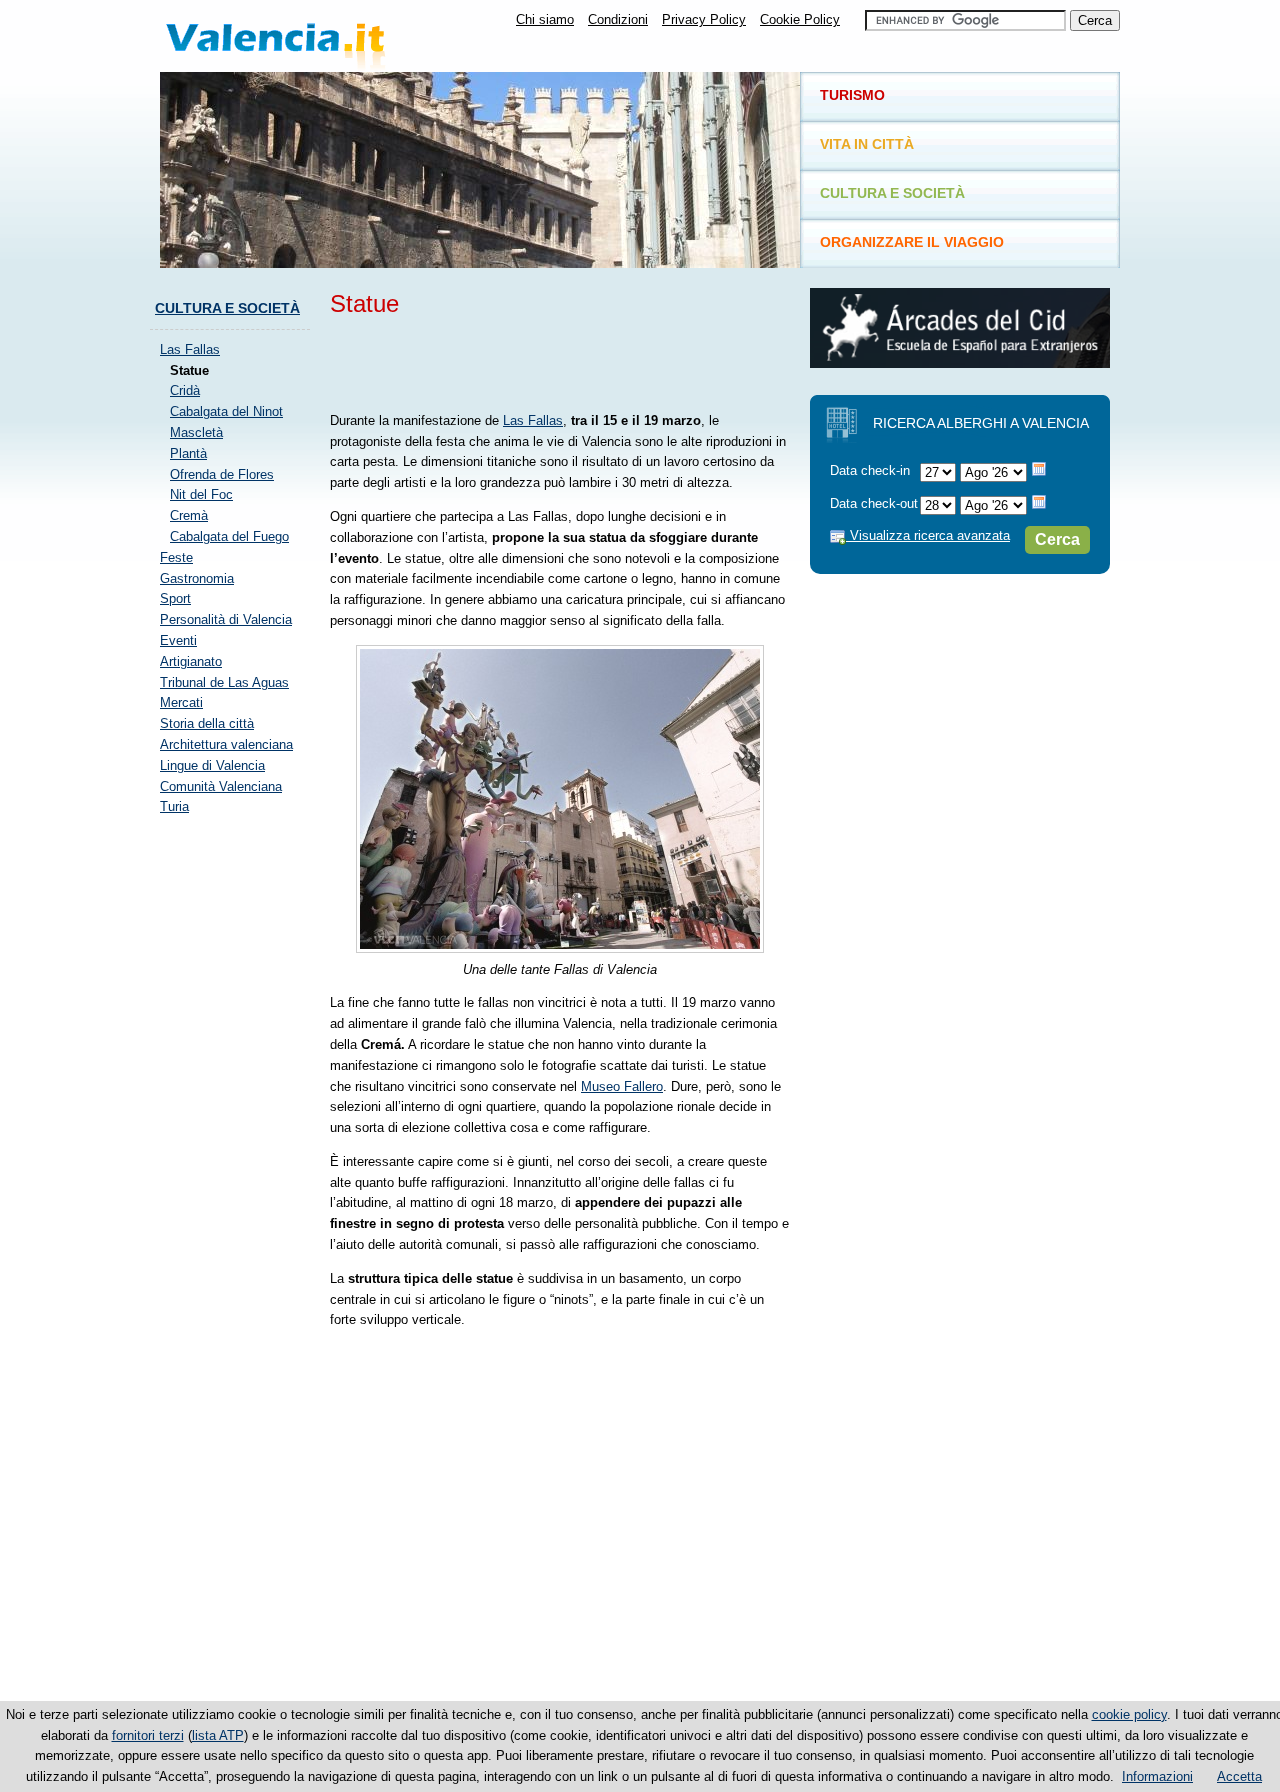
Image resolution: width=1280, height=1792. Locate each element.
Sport (175, 598)
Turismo (852, 95)
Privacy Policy (704, 19)
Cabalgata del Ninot (226, 411)
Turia (174, 806)
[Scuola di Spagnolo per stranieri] (960, 363)
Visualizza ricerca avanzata (928, 535)
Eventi (178, 640)
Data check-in (870, 470)
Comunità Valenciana (221, 786)
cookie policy (1129, 1714)
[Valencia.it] (314, 36)
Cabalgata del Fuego (229, 536)
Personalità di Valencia (226, 619)
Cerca (1057, 539)
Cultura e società (227, 308)
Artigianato (191, 661)
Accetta (1239, 1776)
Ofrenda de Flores (222, 474)
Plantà (188, 453)
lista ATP (218, 1735)
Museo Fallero (622, 1086)
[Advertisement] (564, 361)
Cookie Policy (800, 19)
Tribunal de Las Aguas (224, 682)
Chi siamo (545, 19)
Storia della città (207, 723)
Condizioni (618, 19)
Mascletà (196, 432)
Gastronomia (197, 578)
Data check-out (874, 503)
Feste (176, 557)
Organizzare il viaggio (912, 242)
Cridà (185, 390)
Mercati (181, 702)
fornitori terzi (148, 1735)
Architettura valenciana (226, 744)
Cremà (189, 515)
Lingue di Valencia (212, 765)
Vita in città (867, 144)
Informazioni (1157, 1776)
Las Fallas (533, 420)
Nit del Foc (201, 494)
